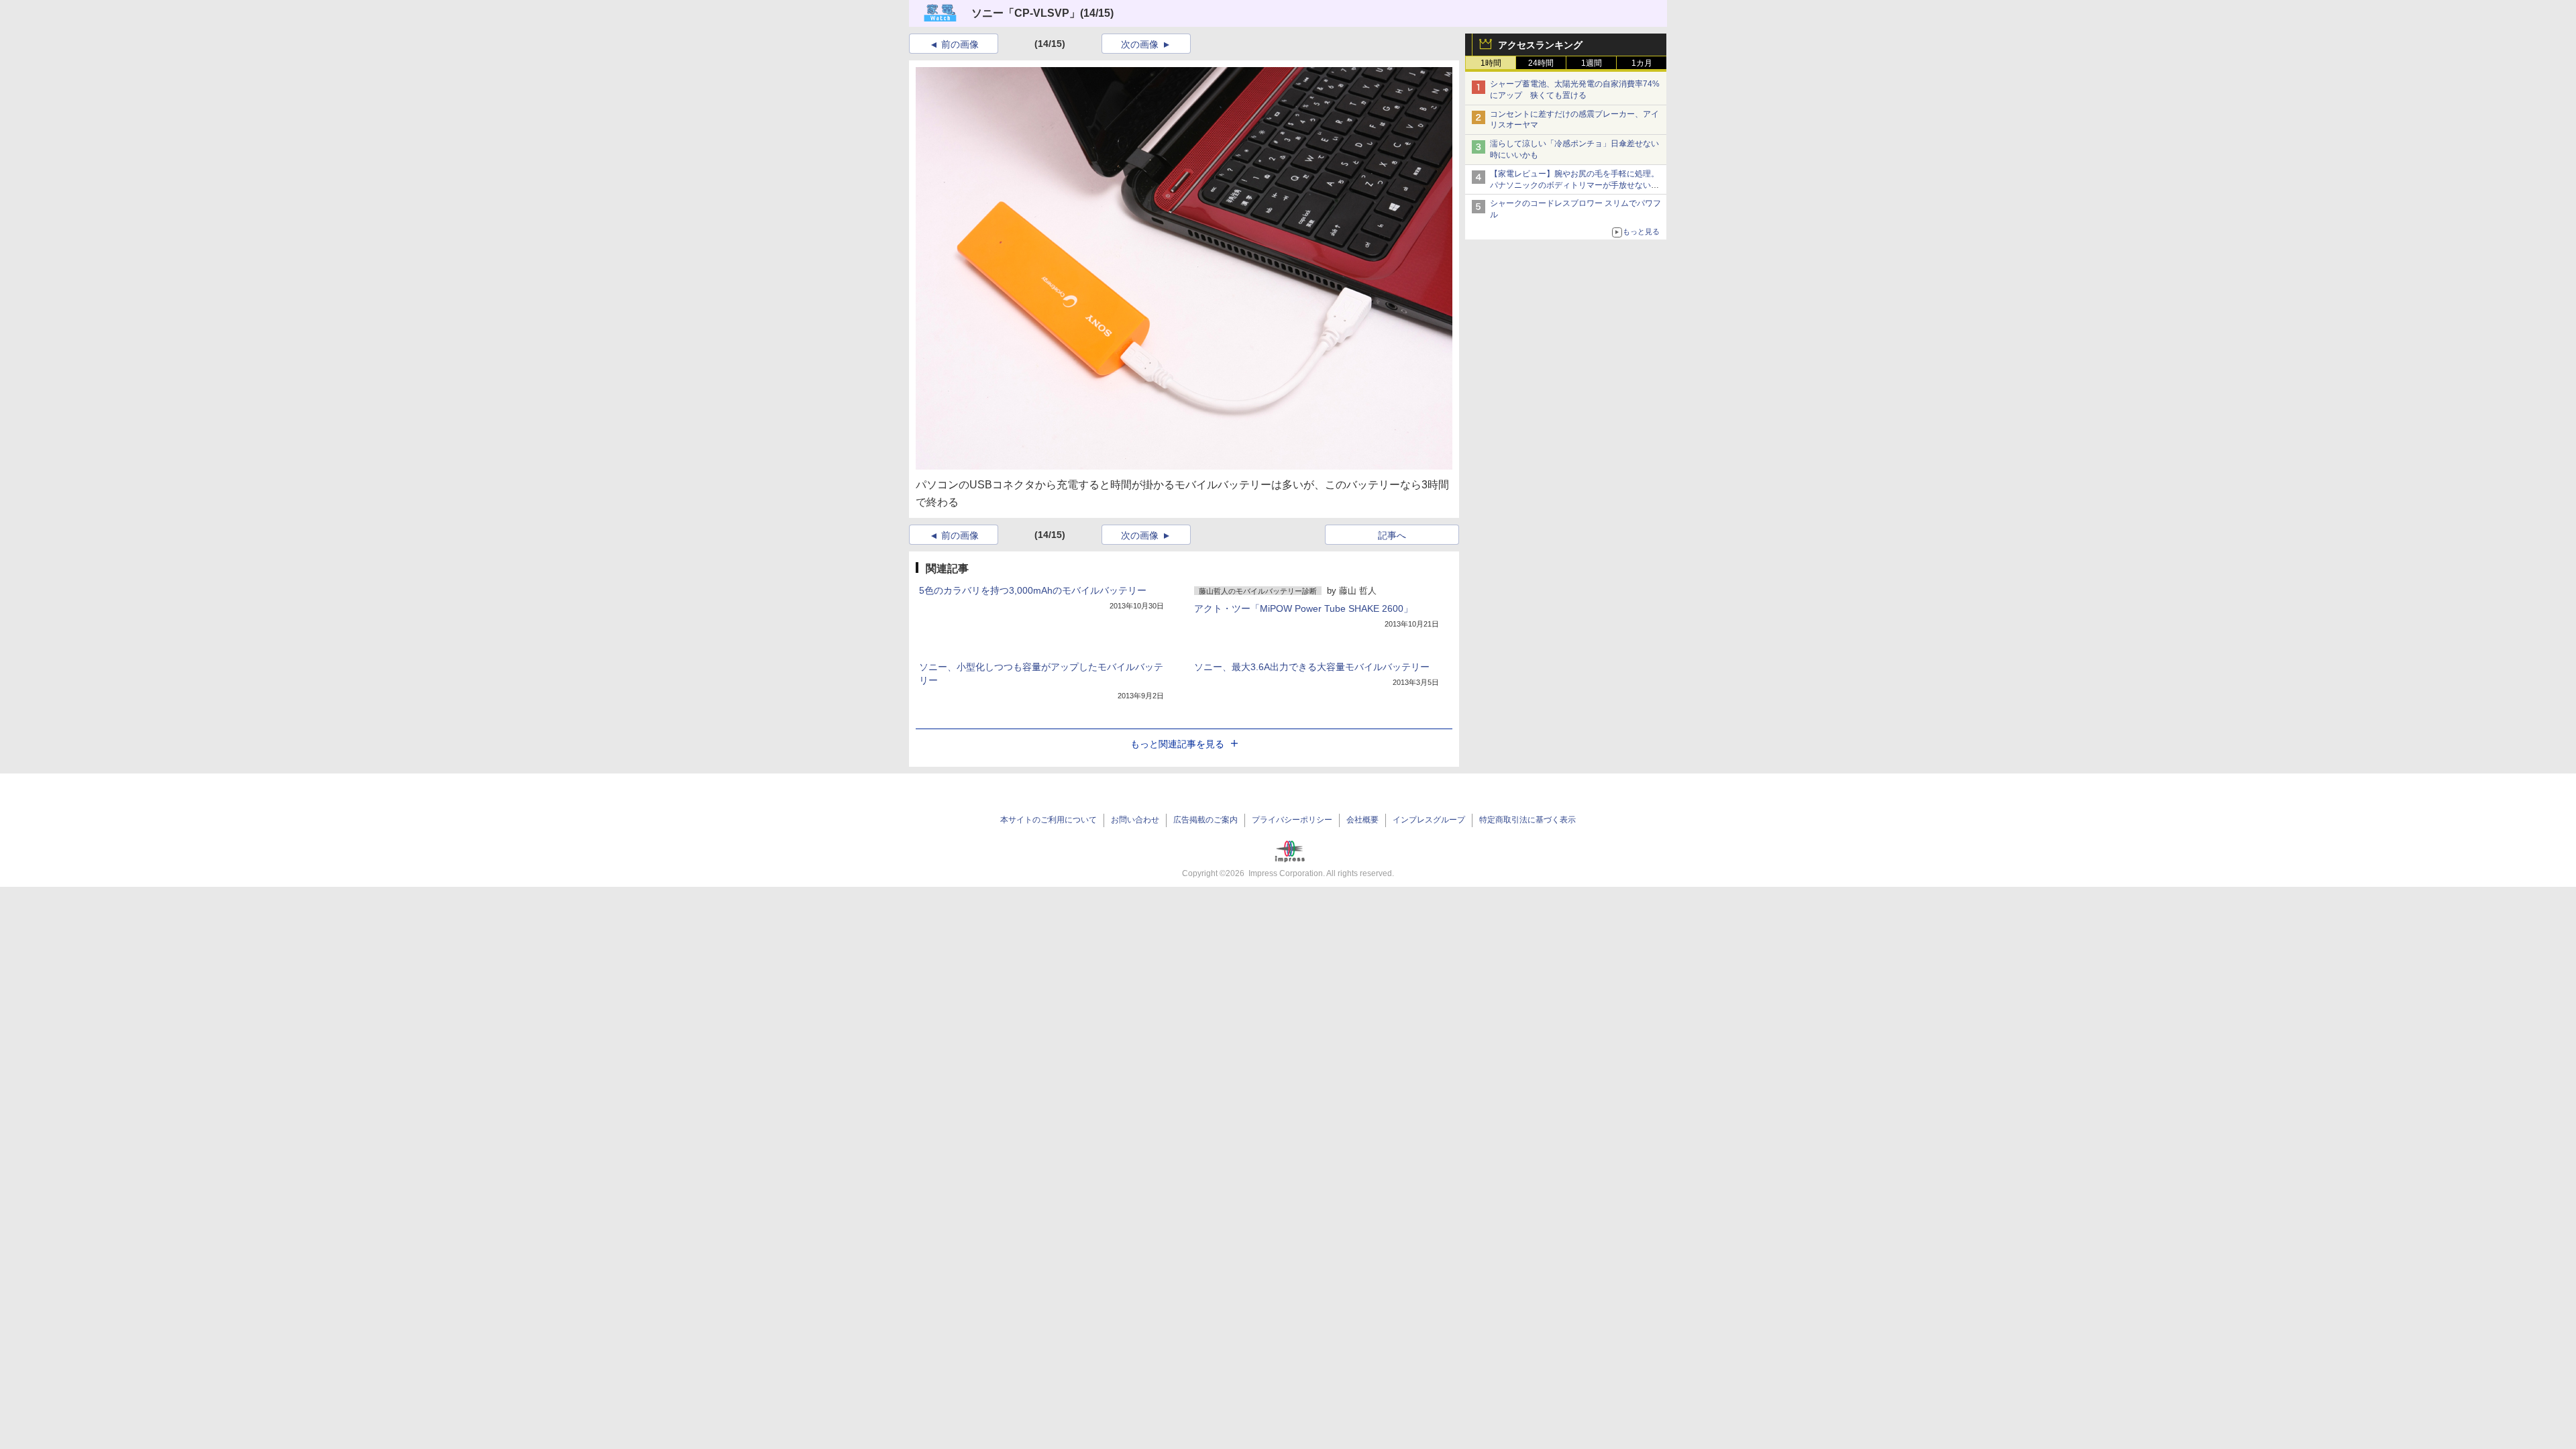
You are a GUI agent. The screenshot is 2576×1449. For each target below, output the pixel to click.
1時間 (1491, 63)
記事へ (1392, 535)
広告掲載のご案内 (1205, 820)
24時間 (1541, 63)
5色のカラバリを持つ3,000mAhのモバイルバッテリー (1033, 590)
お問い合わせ (1135, 820)
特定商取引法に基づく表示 (1527, 820)
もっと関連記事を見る (1177, 744)
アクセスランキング (1540, 45)
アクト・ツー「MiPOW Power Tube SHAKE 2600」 (1303, 608)
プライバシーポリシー (1292, 820)
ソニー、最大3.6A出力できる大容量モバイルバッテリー (1312, 667)
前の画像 (960, 44)
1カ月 (1642, 63)
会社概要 (1362, 820)
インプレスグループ (1429, 820)
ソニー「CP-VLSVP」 (1026, 13)
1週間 (1592, 63)
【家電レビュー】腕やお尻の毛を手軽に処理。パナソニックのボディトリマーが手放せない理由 (1574, 185)
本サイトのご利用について (1049, 820)
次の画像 (1140, 44)
